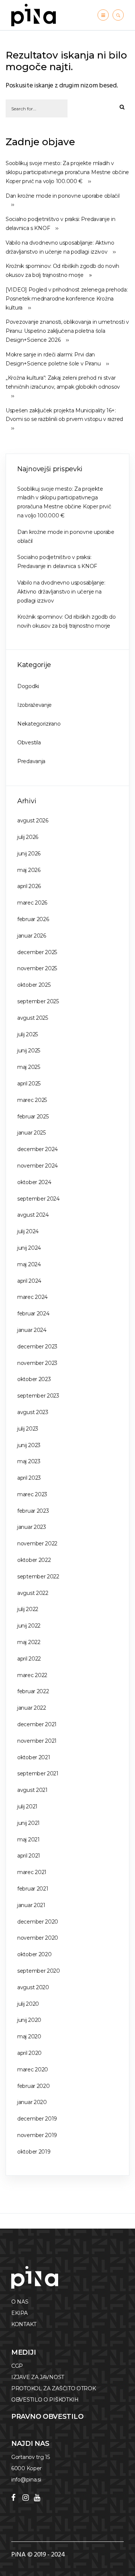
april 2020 (29, 2053)
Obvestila (29, 742)
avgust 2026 (33, 821)
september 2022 (38, 1577)
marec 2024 (32, 1297)
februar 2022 (33, 1691)
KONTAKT (24, 2324)
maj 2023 (29, 1461)
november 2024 (37, 1166)
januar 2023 (32, 1527)
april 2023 (29, 1478)
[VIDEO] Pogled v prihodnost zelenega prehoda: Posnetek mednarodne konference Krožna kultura (67, 299)
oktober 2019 (34, 2152)
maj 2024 (29, 1264)
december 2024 (37, 1149)
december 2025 (37, 952)
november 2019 (37, 2135)
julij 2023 (28, 1429)
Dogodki (28, 686)
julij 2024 (28, 1231)
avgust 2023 (33, 1412)
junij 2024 (29, 1248)
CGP (17, 2366)
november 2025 (37, 968)
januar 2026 (32, 936)
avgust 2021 (32, 1790)
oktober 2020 (34, 1954)
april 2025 (29, 1084)
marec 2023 (32, 1494)
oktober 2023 (34, 1379)
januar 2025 (31, 1133)
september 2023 (38, 1396)
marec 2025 (32, 1100)
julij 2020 (28, 2004)
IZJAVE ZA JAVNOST (38, 2377)
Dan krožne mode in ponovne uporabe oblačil (62, 196)
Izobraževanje (34, 705)
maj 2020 (29, 2036)
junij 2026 (29, 854)
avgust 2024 (33, 1215)
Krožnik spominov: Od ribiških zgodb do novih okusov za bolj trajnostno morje (62, 271)
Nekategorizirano (39, 724)
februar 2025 (33, 1117)
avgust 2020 (33, 1987)
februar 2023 (33, 1511)
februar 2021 (33, 1889)
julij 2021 (27, 1807)
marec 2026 (32, 903)
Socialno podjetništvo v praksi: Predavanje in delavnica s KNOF (61, 224)
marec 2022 (32, 1675)
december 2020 (38, 1922)
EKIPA (19, 2313)
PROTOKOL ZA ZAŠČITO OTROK (54, 2388)
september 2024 (38, 1199)
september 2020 (39, 1971)
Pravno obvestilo (47, 2417)
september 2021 (38, 1773)
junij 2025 (29, 1051)
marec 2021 (32, 1872)
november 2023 (37, 1363)
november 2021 (37, 1741)
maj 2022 (29, 1642)
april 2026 (29, 886)
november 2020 (38, 1938)
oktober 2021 (34, 1757)
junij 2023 (29, 1445)
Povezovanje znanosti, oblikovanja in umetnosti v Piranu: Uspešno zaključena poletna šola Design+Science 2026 (67, 331)
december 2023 (37, 1347)
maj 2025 (29, 1067)
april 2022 (29, 1659)
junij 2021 (28, 1823)
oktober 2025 (34, 985)
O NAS (20, 2302)
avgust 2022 (33, 1593)
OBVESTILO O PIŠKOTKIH (45, 2400)
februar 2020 (33, 2086)
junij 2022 (29, 1626)
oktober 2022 (34, 1560)
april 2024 (29, 1281)
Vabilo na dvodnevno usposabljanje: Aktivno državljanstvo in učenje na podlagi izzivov (60, 247)
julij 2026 (28, 837)
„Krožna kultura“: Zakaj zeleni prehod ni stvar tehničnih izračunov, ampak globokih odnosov (63, 382)
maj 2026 (29, 870)
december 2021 (37, 1724)
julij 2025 (28, 1034)
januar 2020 (32, 2102)
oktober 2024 (34, 1182)
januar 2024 (32, 1330)
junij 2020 (29, 2020)
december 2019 (37, 2119)
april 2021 (29, 1856)
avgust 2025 (33, 1018)
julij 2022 (28, 1609)
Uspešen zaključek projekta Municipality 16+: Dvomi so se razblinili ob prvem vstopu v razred (64, 415)
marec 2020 (33, 2070)
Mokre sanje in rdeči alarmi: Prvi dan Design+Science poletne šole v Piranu (53, 359)
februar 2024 (33, 1314)
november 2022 (37, 1543)
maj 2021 (28, 1840)
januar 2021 (31, 1905)
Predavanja (31, 761)
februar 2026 (33, 919)
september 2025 (38, 1001)
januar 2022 (32, 1708)
